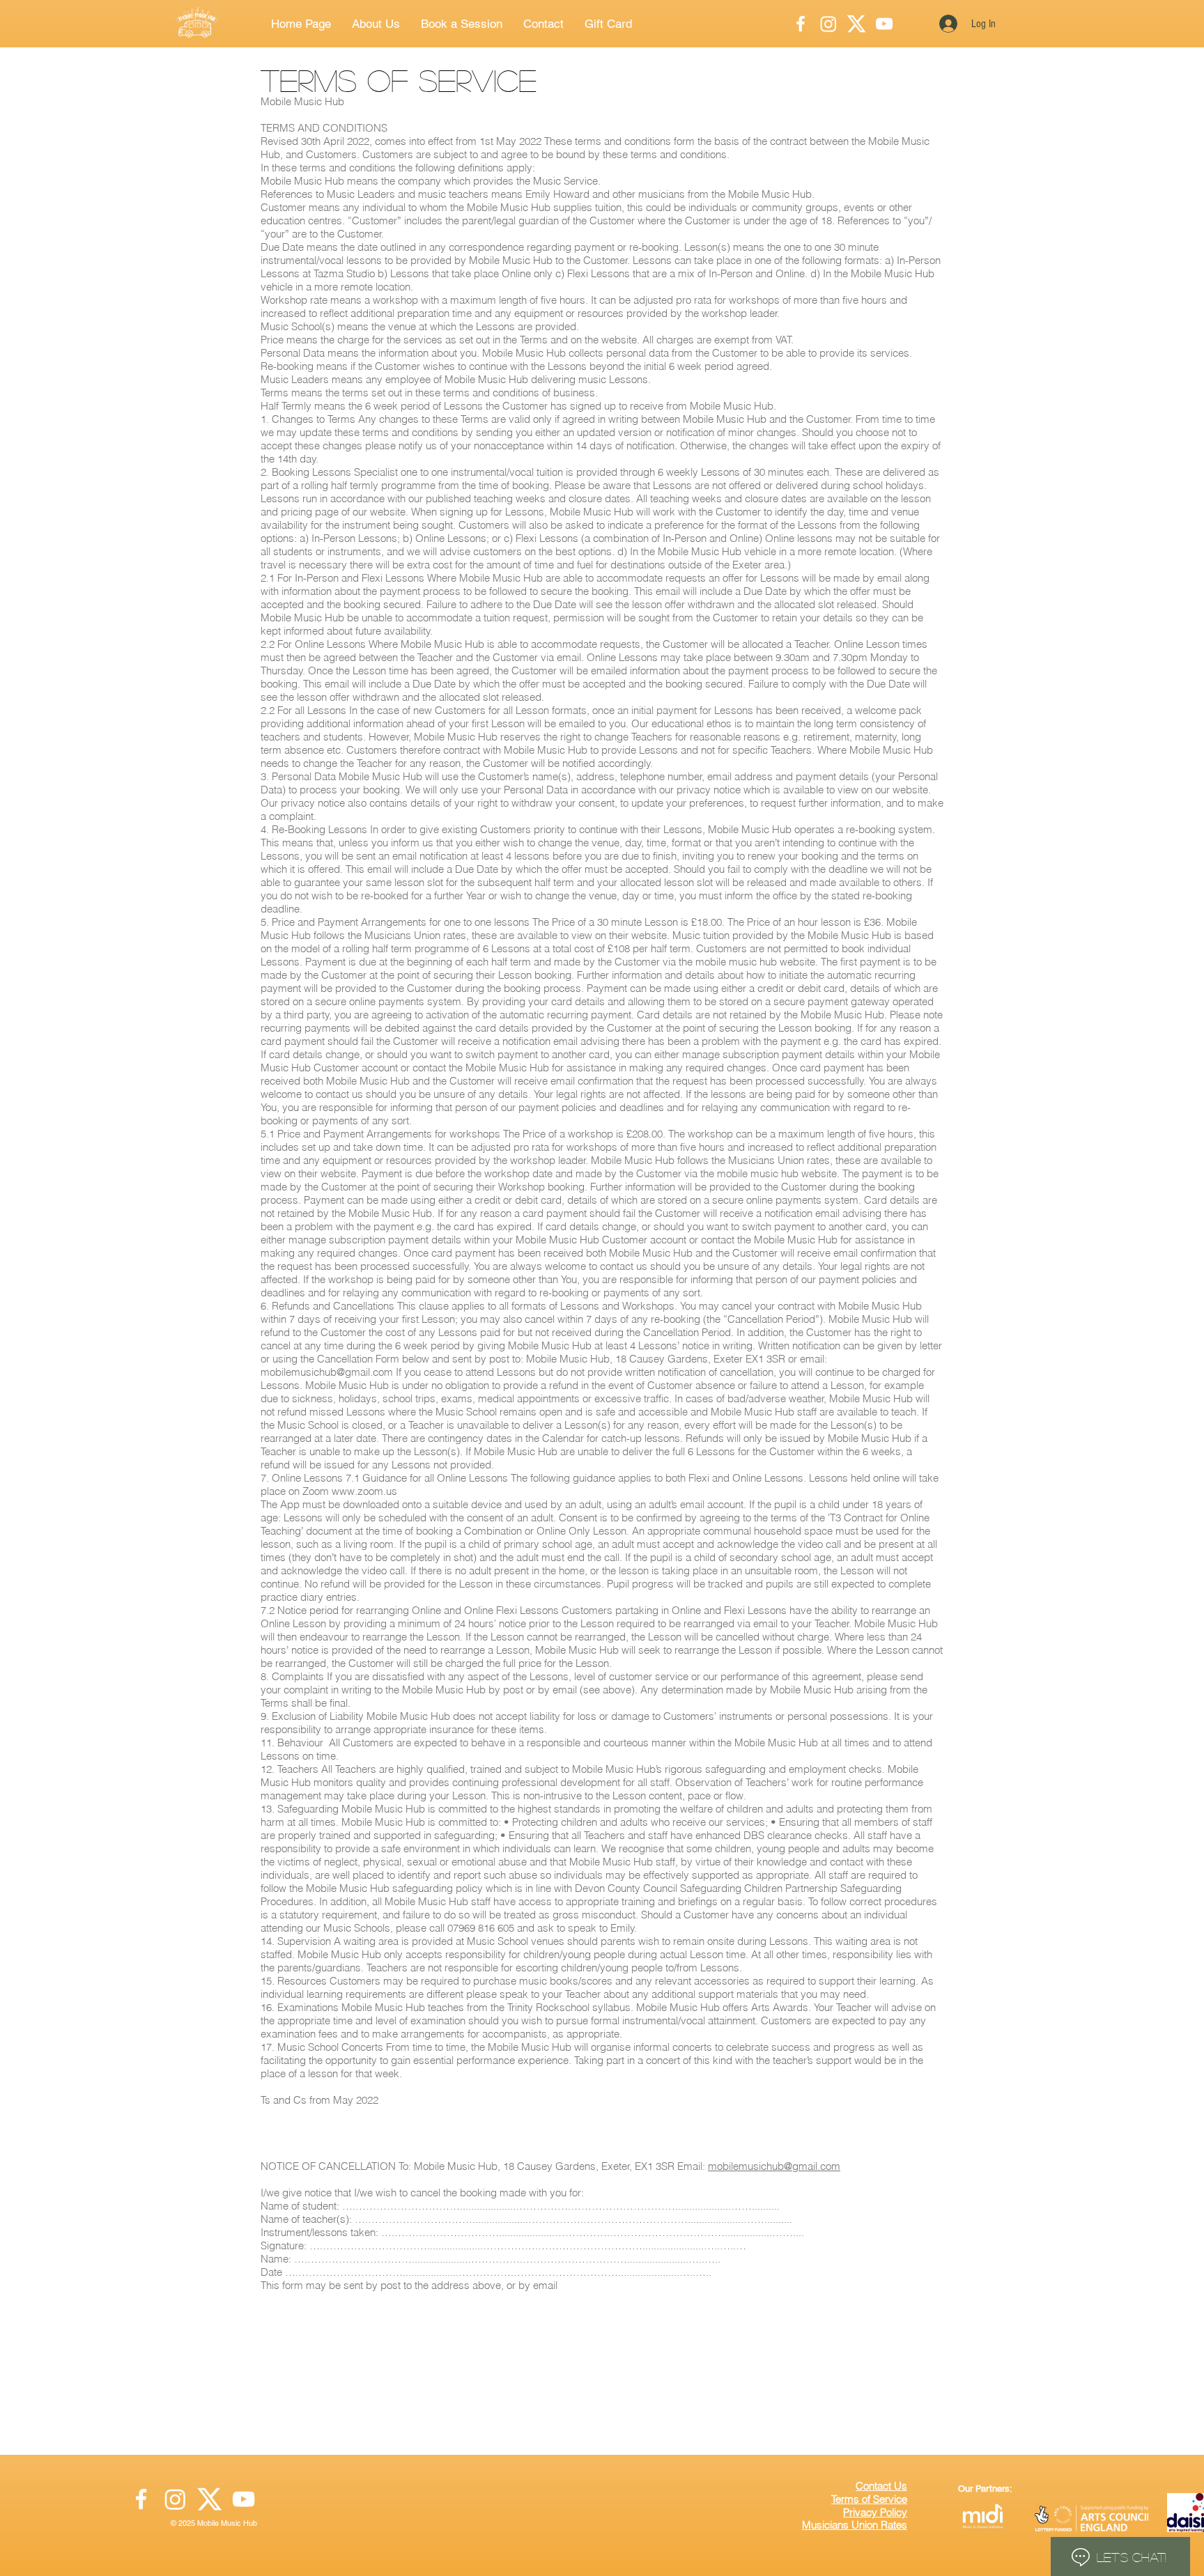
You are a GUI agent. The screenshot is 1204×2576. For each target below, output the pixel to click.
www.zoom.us (364, 1491)
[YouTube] (884, 24)
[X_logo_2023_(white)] (856, 24)
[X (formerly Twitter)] (209, 2499)
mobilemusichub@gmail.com (327, 1372)
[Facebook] (801, 24)
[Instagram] (828, 24)
